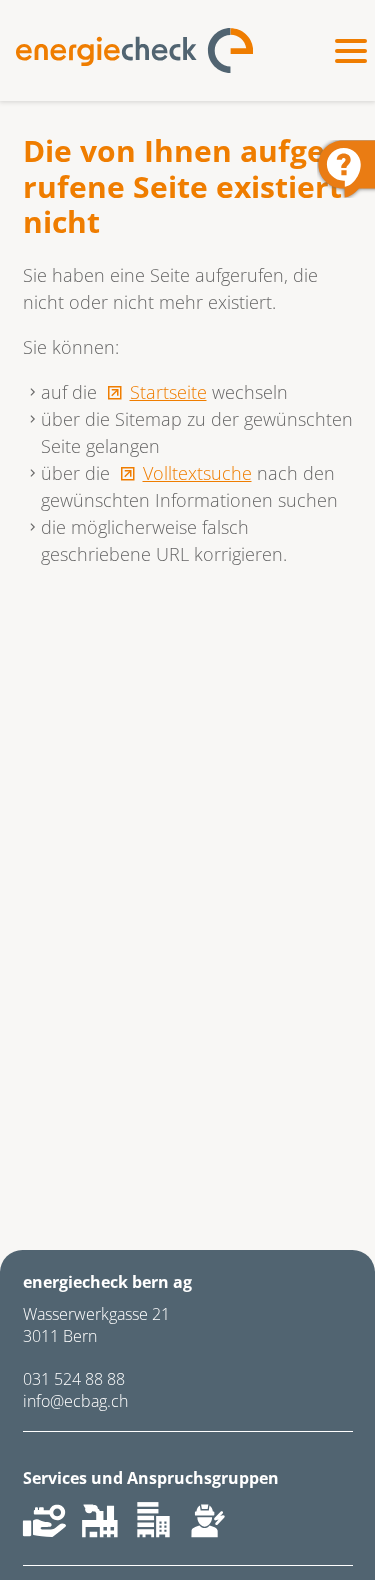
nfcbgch (77, 1401)
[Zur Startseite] (134, 50)
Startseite (168, 392)
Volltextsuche (197, 473)
